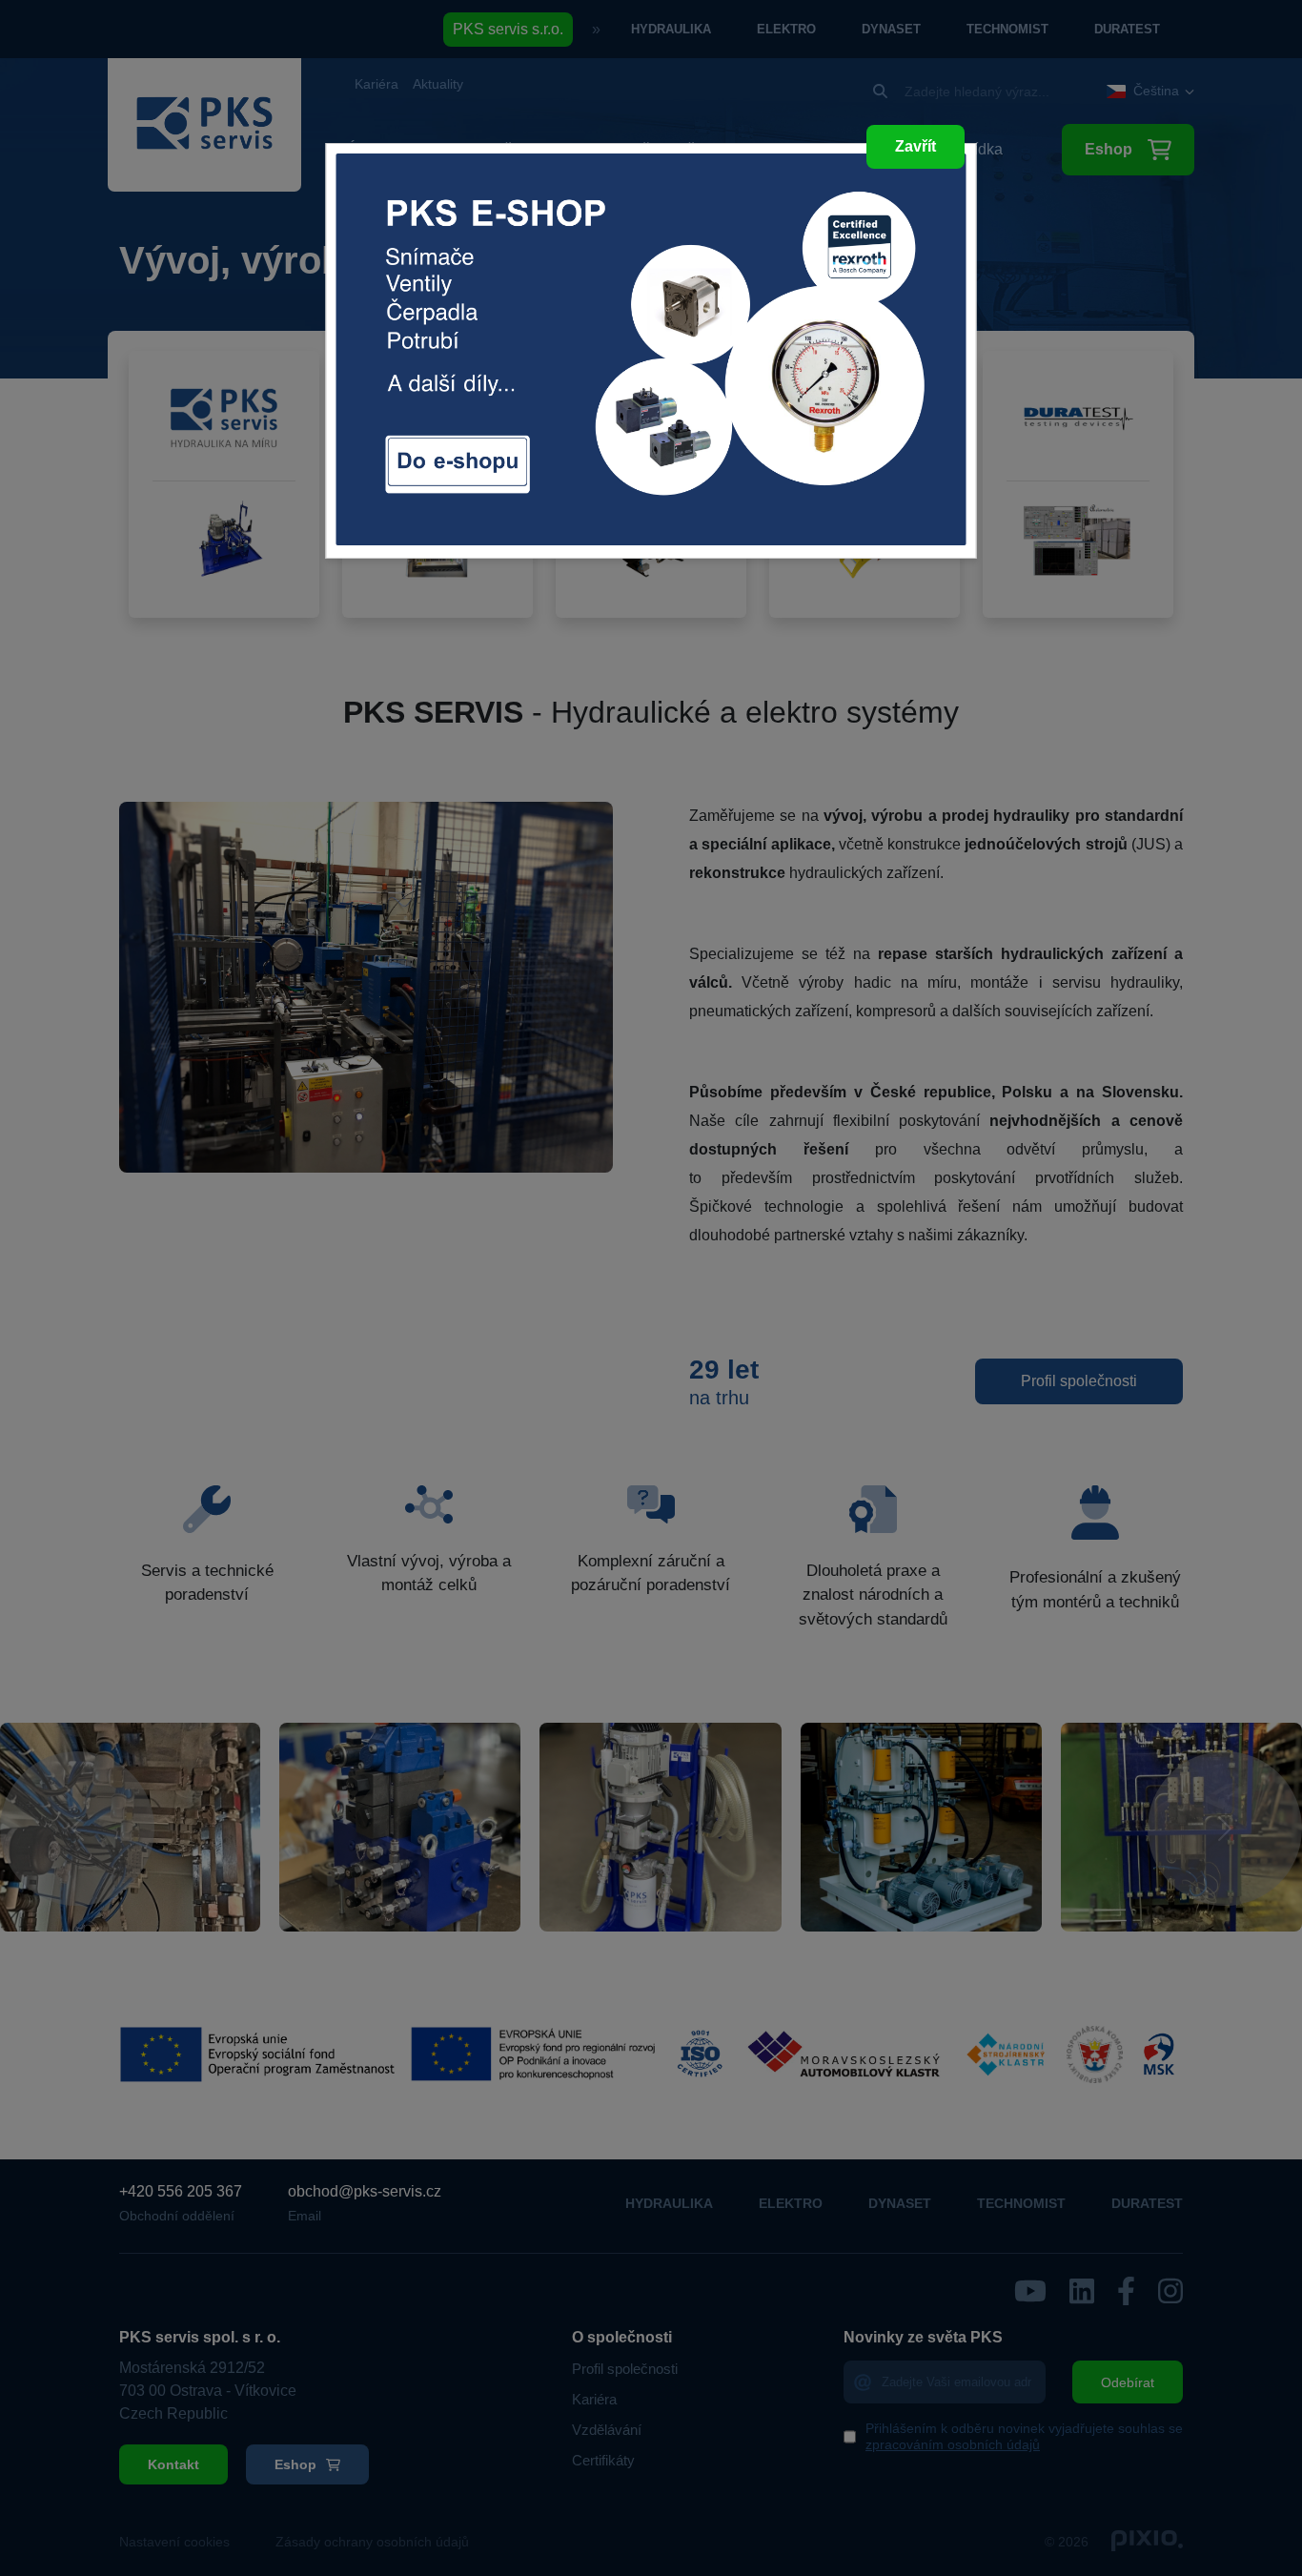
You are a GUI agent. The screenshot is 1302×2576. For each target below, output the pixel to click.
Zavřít (915, 146)
